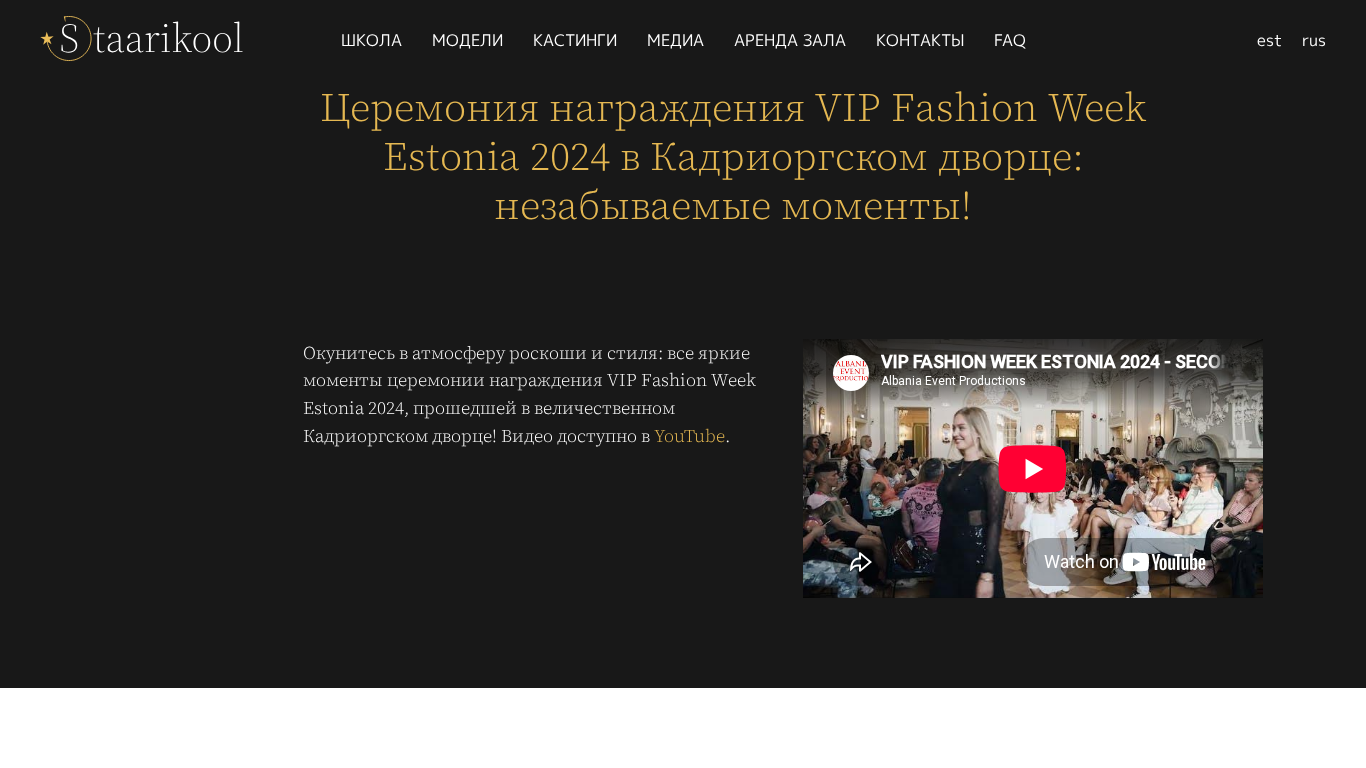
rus (1314, 40)
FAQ (1010, 40)
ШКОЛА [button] (371, 40)
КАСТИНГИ (575, 40)
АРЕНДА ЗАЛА (790, 40)
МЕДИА (675, 40)
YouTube (689, 435)
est (1269, 40)
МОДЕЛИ (467, 40)
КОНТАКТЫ (920, 40)
